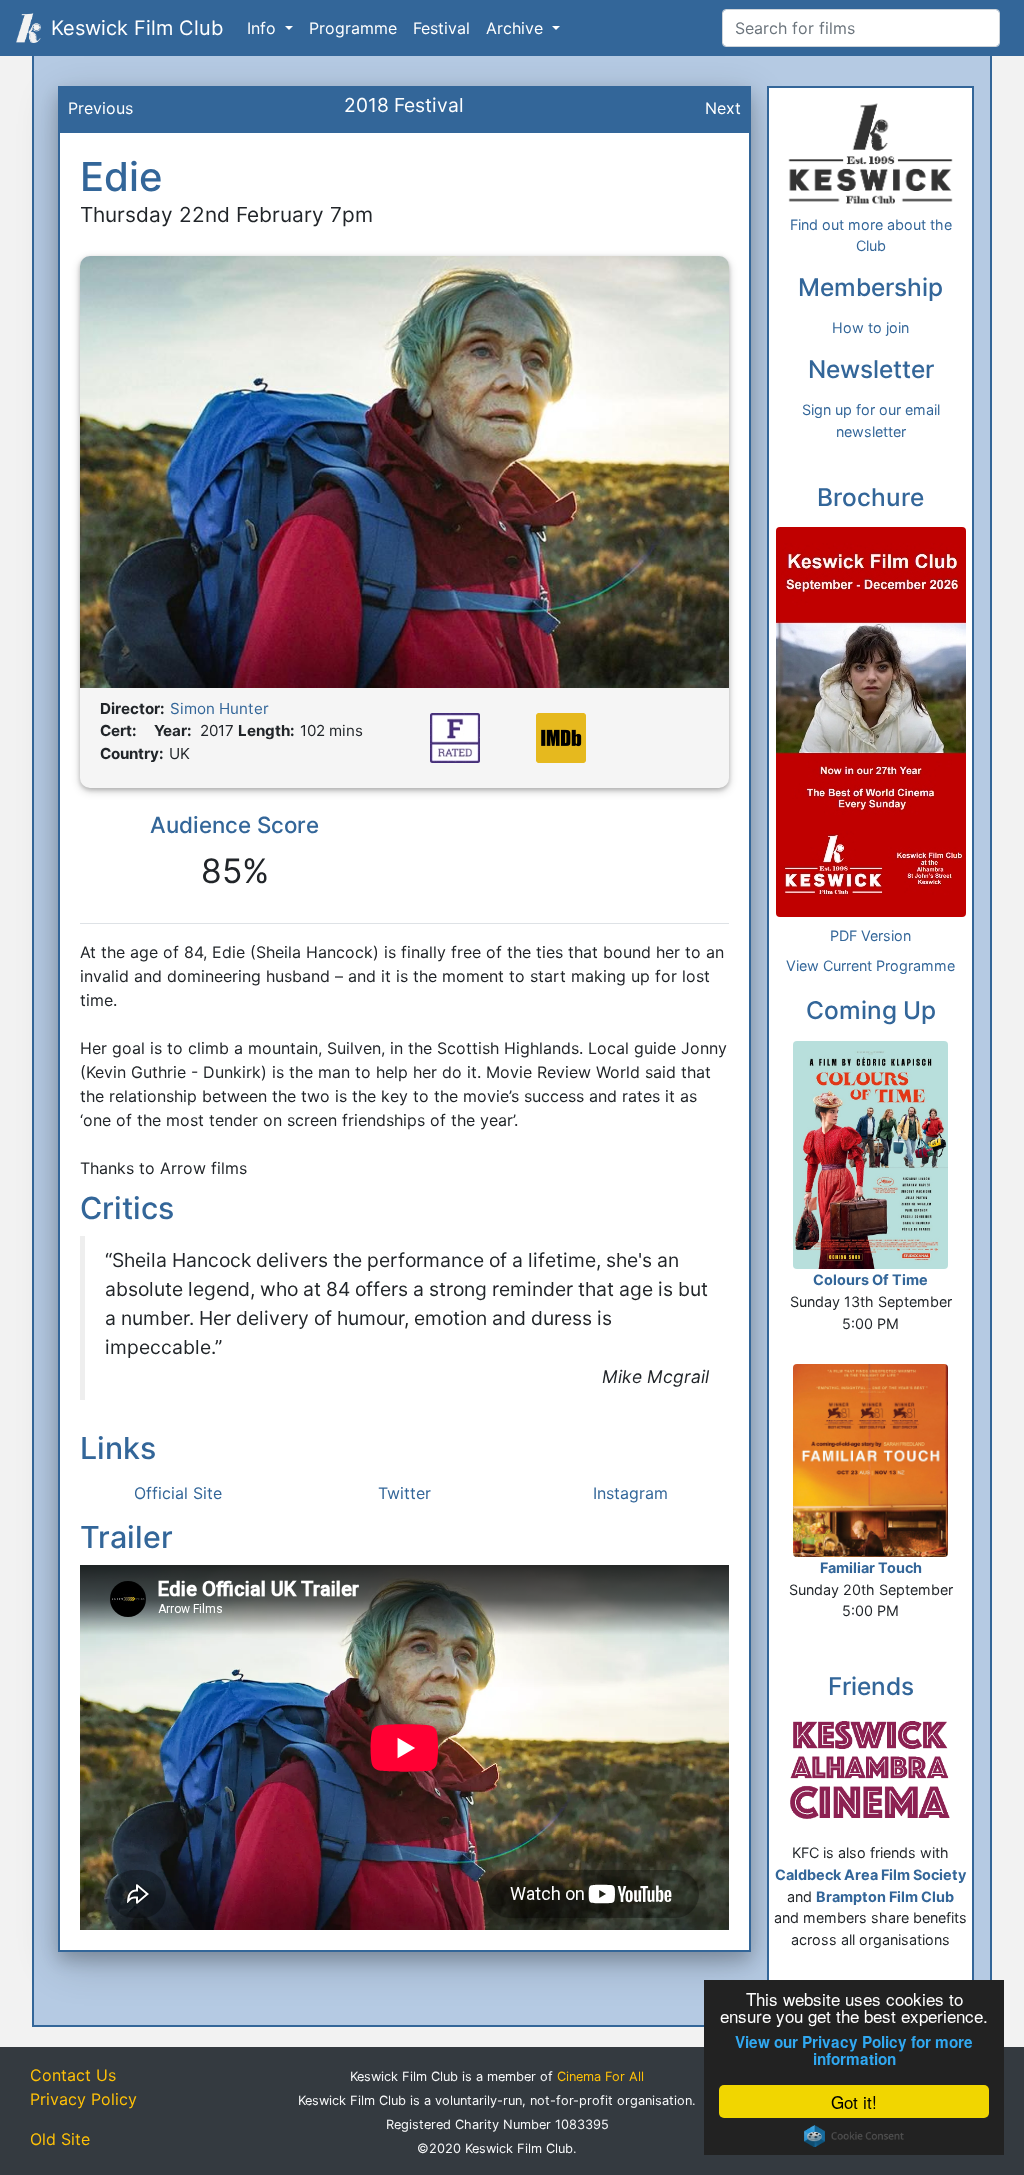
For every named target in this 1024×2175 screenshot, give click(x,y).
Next (723, 108)
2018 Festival (404, 105)
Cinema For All (600, 2076)
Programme (353, 28)
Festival (441, 28)
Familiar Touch (871, 1567)
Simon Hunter (219, 708)
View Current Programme (870, 965)
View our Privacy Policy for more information (854, 2051)
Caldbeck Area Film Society (870, 1874)
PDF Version (870, 935)
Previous (100, 108)
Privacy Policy (83, 2099)
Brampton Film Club (885, 1896)
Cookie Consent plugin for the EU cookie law (854, 2136)
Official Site (178, 1493)
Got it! (854, 2101)
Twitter (404, 1493)
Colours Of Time (870, 1279)
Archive (517, 28)
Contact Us (73, 2075)
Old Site (60, 2139)
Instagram (630, 1493)
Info (264, 28)
